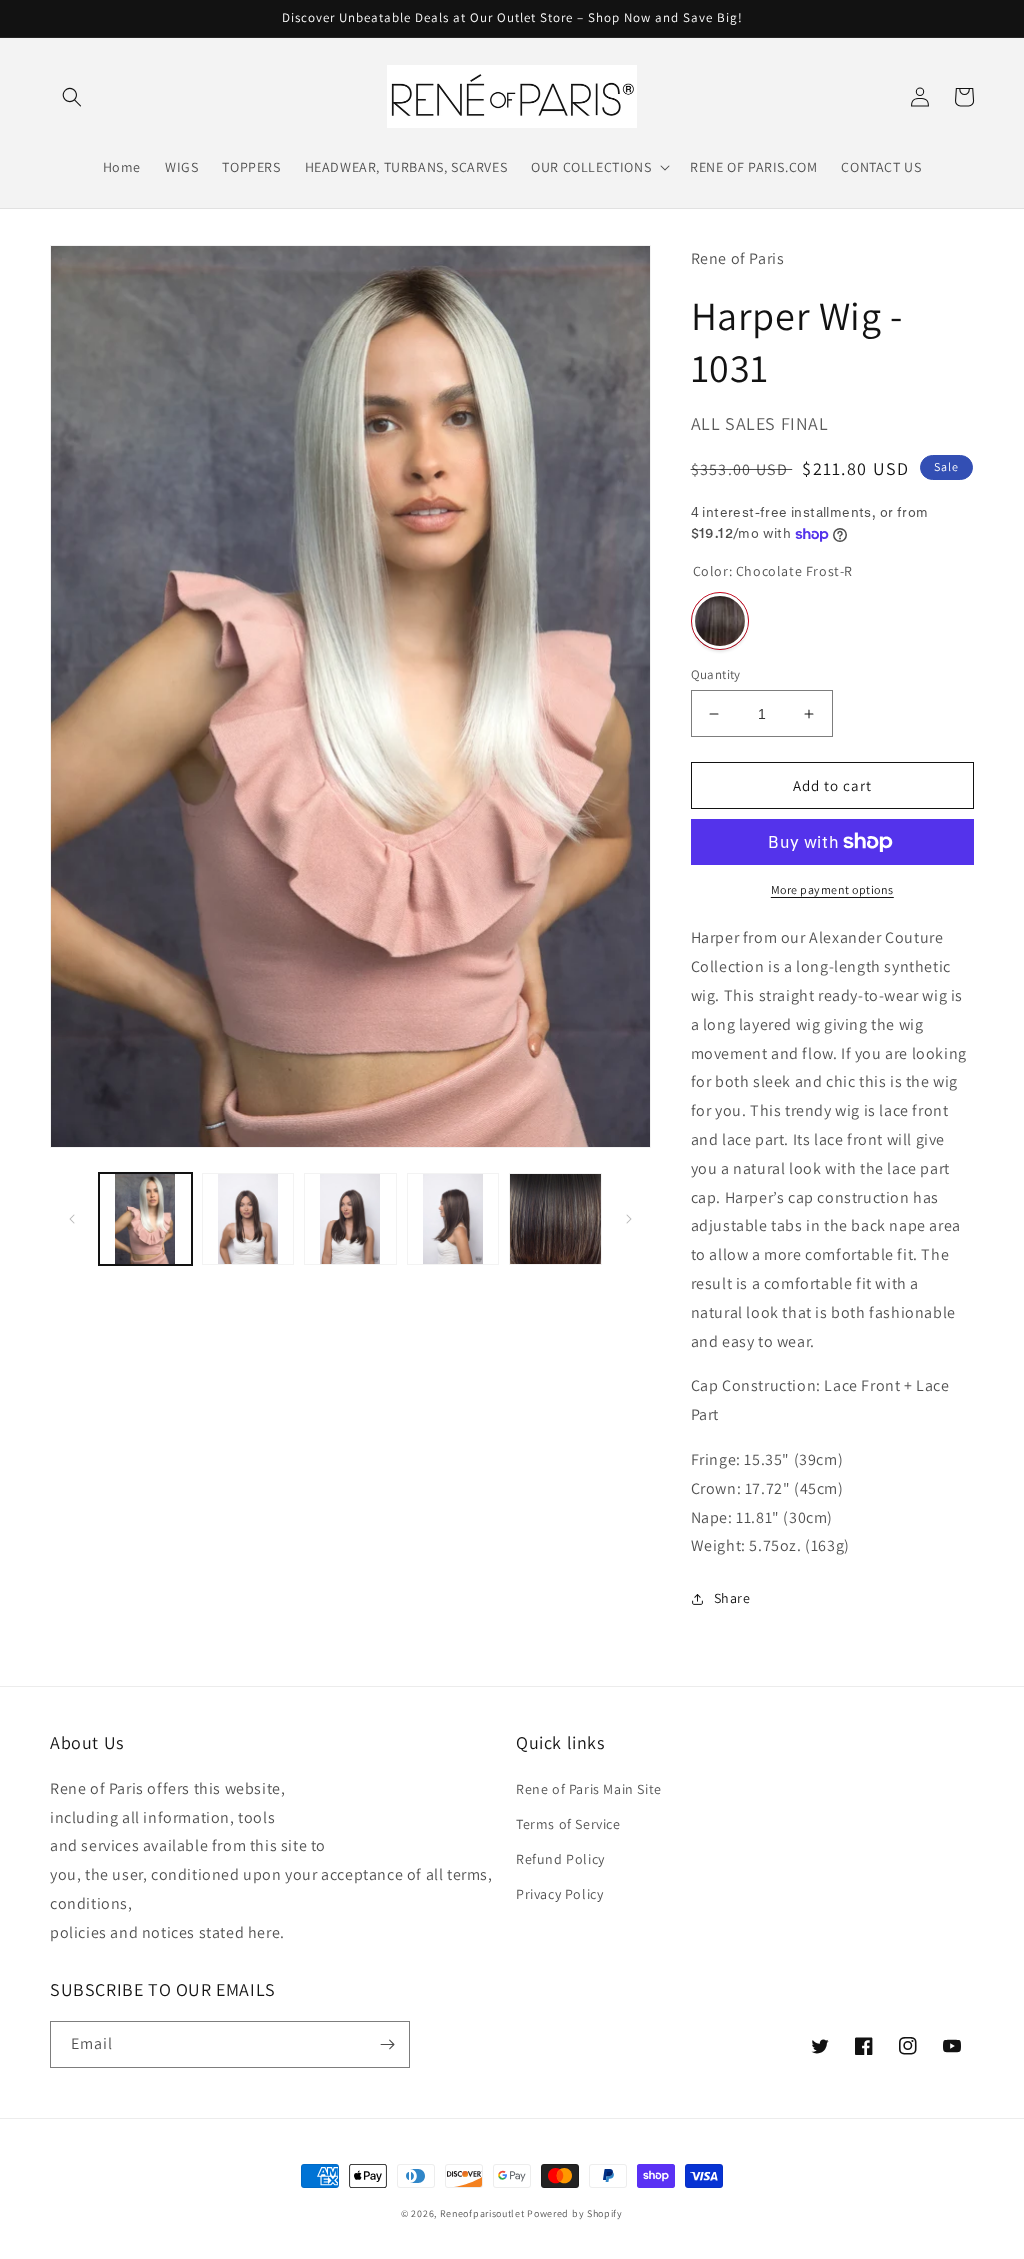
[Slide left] (72, 1219)
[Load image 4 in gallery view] (453, 1219)
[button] (72, 97)
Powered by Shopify (575, 2213)
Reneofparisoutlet (482, 2213)
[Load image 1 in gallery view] (145, 1219)
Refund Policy (560, 1859)
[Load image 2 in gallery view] (248, 1219)
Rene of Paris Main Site (589, 1789)
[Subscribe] (387, 2044)
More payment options (832, 889)
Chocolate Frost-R (720, 621)
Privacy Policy (559, 1894)
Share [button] (732, 1598)
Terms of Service (568, 1824)
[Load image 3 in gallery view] (350, 1219)
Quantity (716, 674)
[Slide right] (629, 1219)
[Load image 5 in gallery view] (555, 1219)
